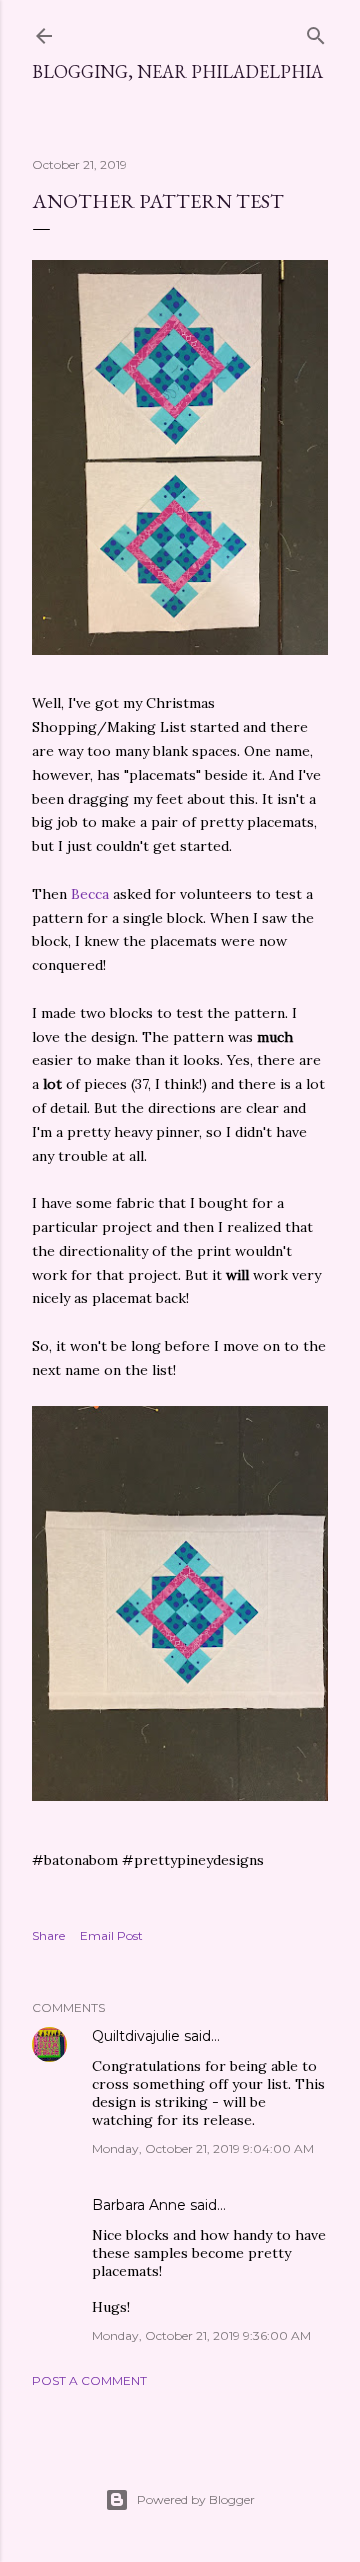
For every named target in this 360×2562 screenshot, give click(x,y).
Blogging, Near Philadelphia (177, 71)
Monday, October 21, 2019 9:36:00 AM (201, 2335)
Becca (90, 894)
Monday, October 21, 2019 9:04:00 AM (203, 2148)
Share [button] (48, 1935)
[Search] (316, 31)
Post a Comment (89, 2380)
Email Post (111, 1935)
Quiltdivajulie (136, 2036)
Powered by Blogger (196, 2499)
